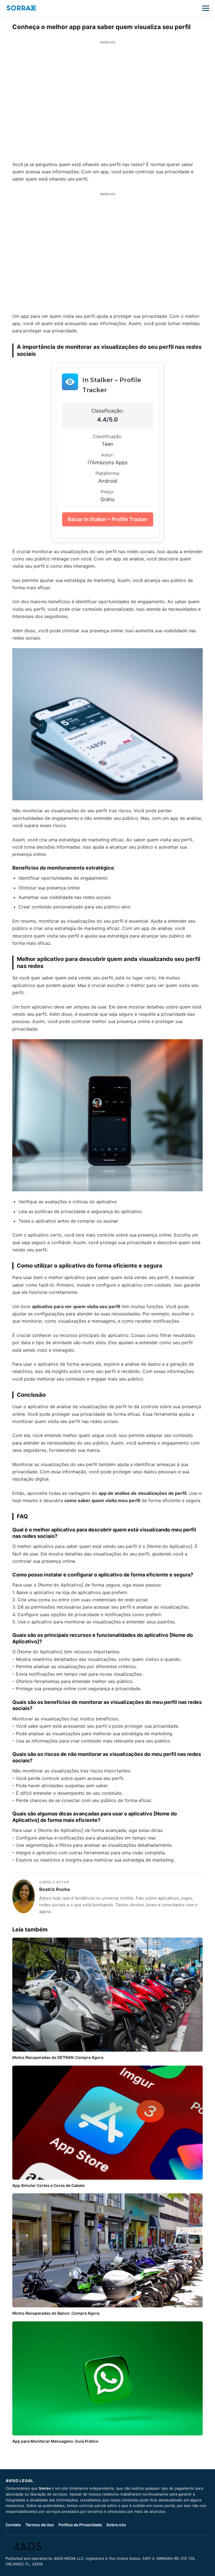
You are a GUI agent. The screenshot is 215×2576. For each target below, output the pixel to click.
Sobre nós (116, 2525)
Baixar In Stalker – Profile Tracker (108, 519)
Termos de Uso (40, 2525)
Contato (13, 2525)
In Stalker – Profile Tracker (112, 385)
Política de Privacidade (80, 2525)
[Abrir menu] (206, 8)
